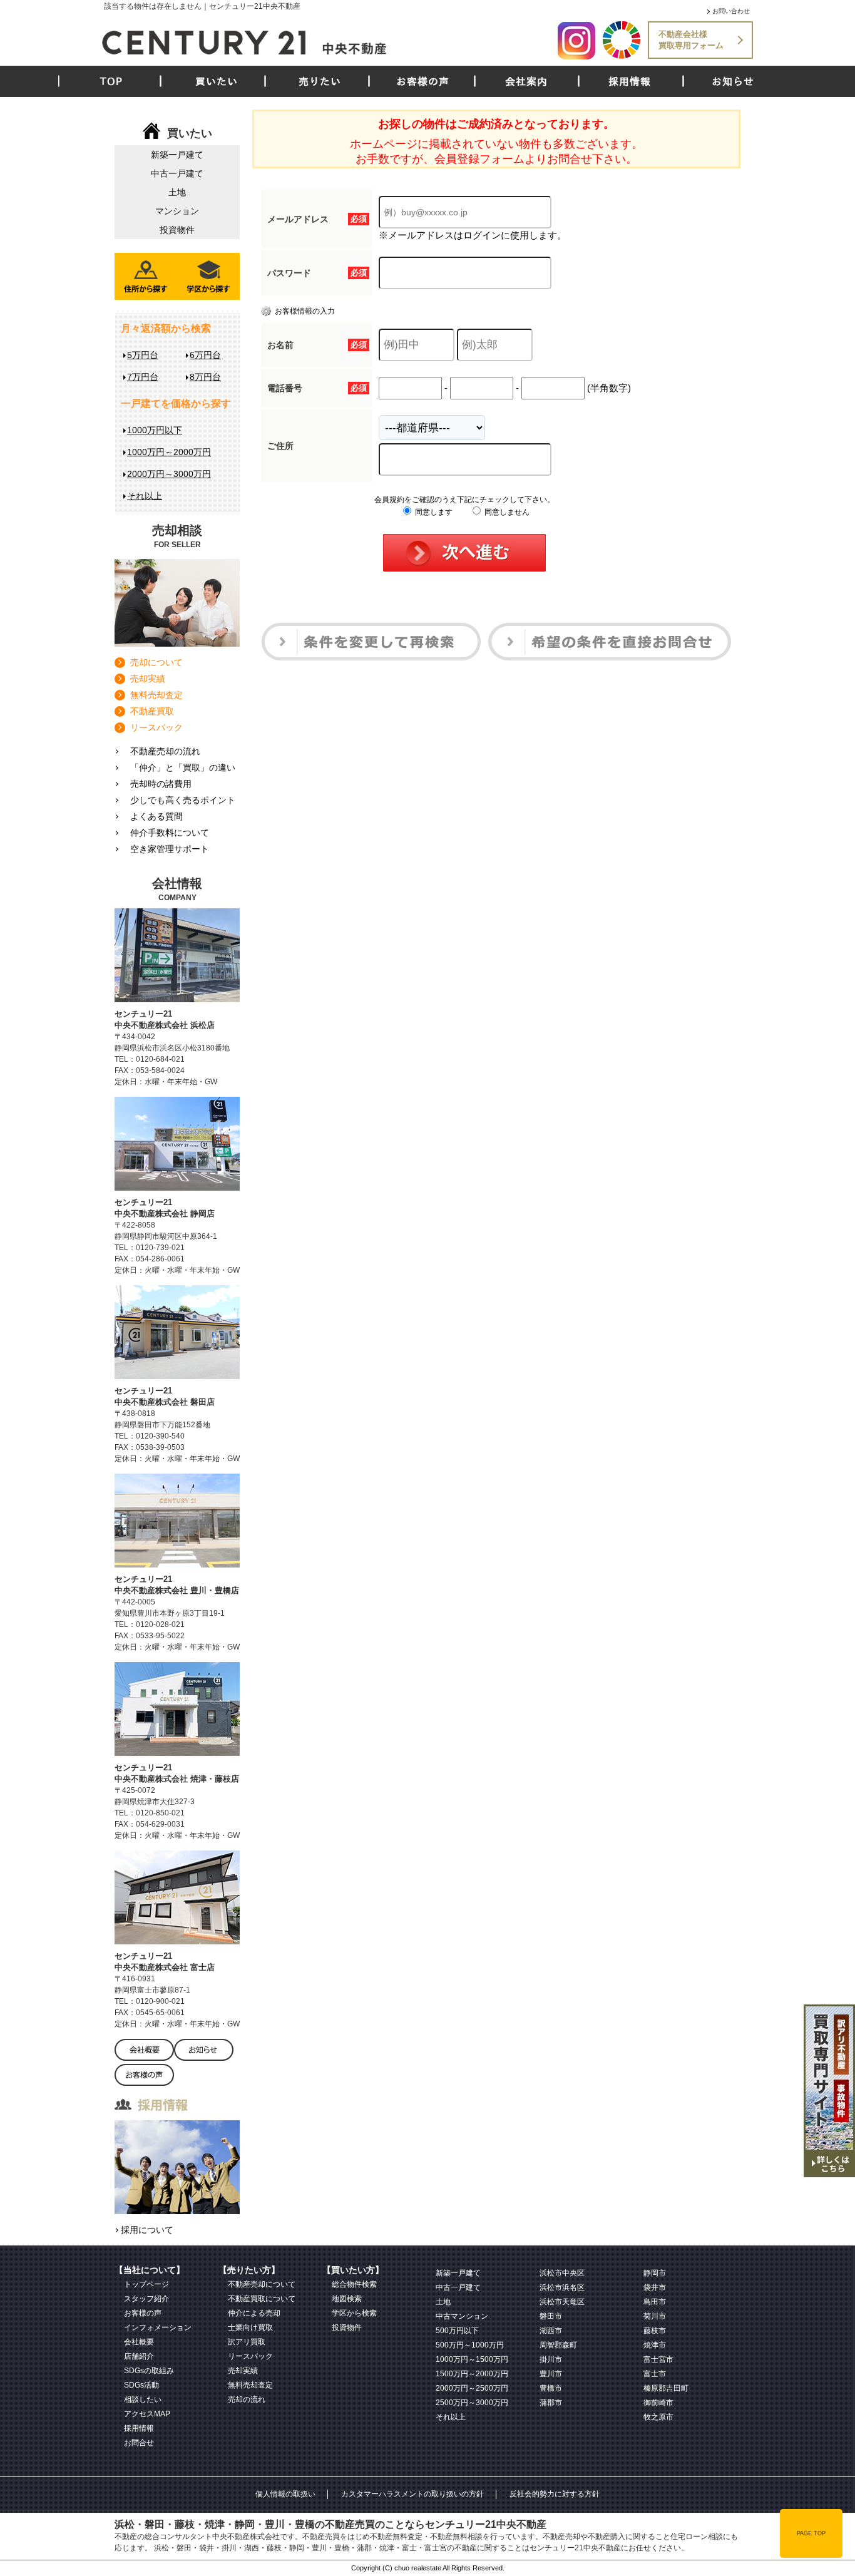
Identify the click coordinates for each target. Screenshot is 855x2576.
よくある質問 (156, 816)
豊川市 (551, 2374)
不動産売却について (262, 2284)
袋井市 (655, 2287)
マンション (177, 211)
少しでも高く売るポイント (183, 800)
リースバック (156, 727)
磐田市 (551, 2316)
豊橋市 (551, 2388)
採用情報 (630, 81)
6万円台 (205, 355)
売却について (156, 662)
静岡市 (655, 2273)
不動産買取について (262, 2299)
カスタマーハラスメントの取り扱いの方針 (412, 2494)
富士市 (655, 2374)
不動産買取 (152, 711)
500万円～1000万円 (470, 2345)
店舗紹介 (139, 2356)
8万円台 (205, 377)
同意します (433, 512)
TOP (111, 81)
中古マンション (462, 2316)
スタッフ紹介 (146, 2299)
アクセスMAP (147, 2414)
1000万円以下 (155, 430)
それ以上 (145, 496)
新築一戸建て (177, 155)
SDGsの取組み (149, 2371)
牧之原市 (658, 2417)
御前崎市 (658, 2403)
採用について (147, 2230)
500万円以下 (457, 2331)
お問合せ (139, 2443)
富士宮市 (658, 2359)
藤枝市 (655, 2331)
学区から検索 (354, 2313)
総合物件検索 (354, 2284)
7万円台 (143, 377)
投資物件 (177, 230)
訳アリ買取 (247, 2342)
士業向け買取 (250, 2327)
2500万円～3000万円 (472, 2403)
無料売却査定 (156, 695)
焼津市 (655, 2345)
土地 (177, 192)
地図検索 (347, 2299)
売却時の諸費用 (161, 784)
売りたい (320, 81)
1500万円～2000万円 (472, 2374)
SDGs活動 (141, 2385)
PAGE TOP (811, 2533)
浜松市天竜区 (562, 2302)
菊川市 (655, 2316)
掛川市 (551, 2359)
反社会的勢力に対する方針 (555, 2494)
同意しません (506, 512)
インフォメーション (158, 2327)
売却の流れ (247, 2399)
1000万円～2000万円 (169, 452)
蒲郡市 (551, 2403)
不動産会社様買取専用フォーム (691, 40)
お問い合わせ (731, 11)
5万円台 (143, 355)
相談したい (143, 2399)
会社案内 (526, 81)
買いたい (217, 81)
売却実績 (148, 679)
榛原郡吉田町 (666, 2388)
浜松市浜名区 (562, 2287)
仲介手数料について (170, 833)
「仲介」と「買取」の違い (183, 767)
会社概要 (139, 2342)
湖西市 (551, 2331)
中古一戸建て (177, 173)
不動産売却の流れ (165, 751)
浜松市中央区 (562, 2273)
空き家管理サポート (170, 849)
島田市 (655, 2302)
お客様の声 (423, 81)
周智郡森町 (558, 2345)
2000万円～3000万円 (169, 474)
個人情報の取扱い (285, 2494)
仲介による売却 (254, 2313)
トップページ (146, 2284)
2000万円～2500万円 (472, 2388)
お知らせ (733, 81)
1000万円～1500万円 (472, 2359)
